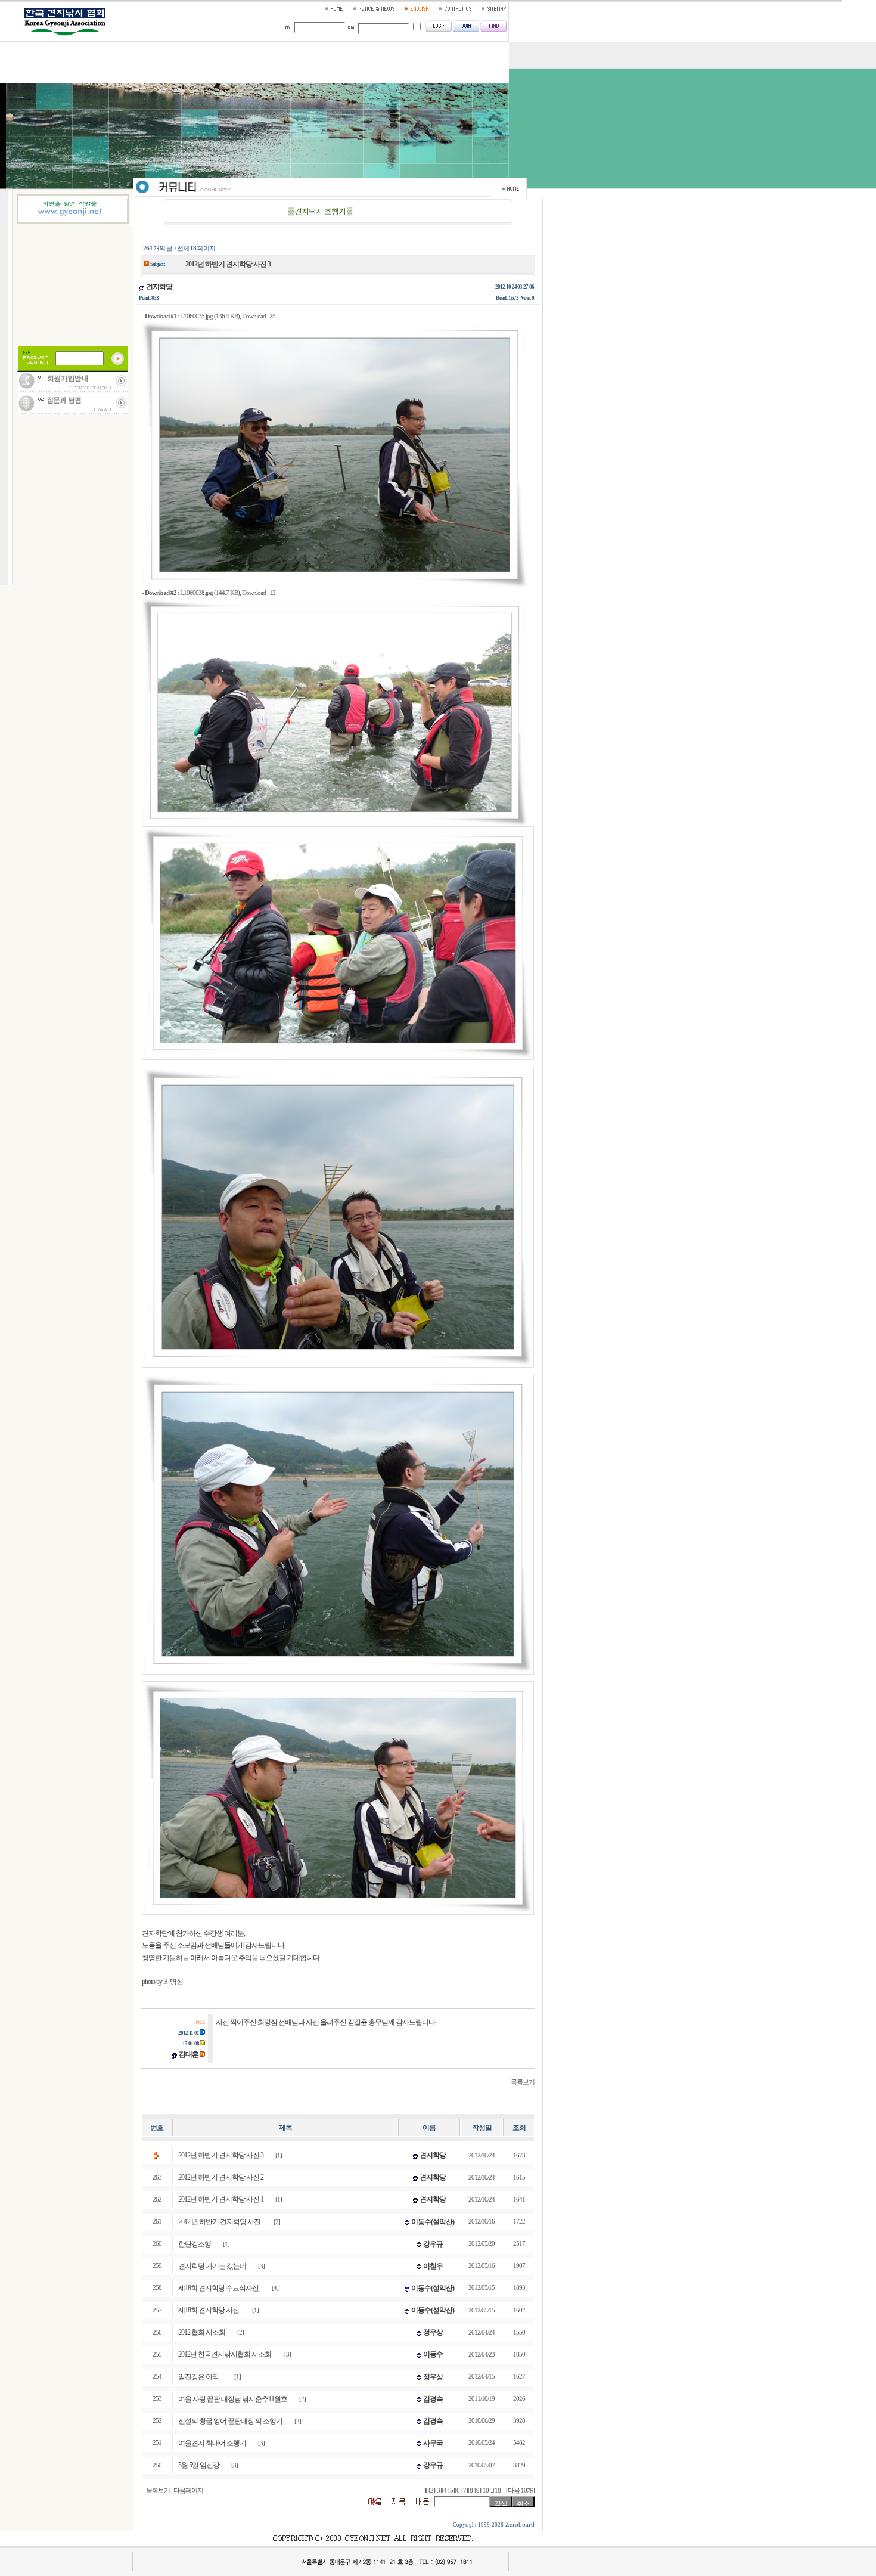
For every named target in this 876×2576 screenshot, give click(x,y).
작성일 (482, 2128)
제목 (285, 2128)
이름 (429, 2128)
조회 (519, 2128)
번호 (157, 2128)
